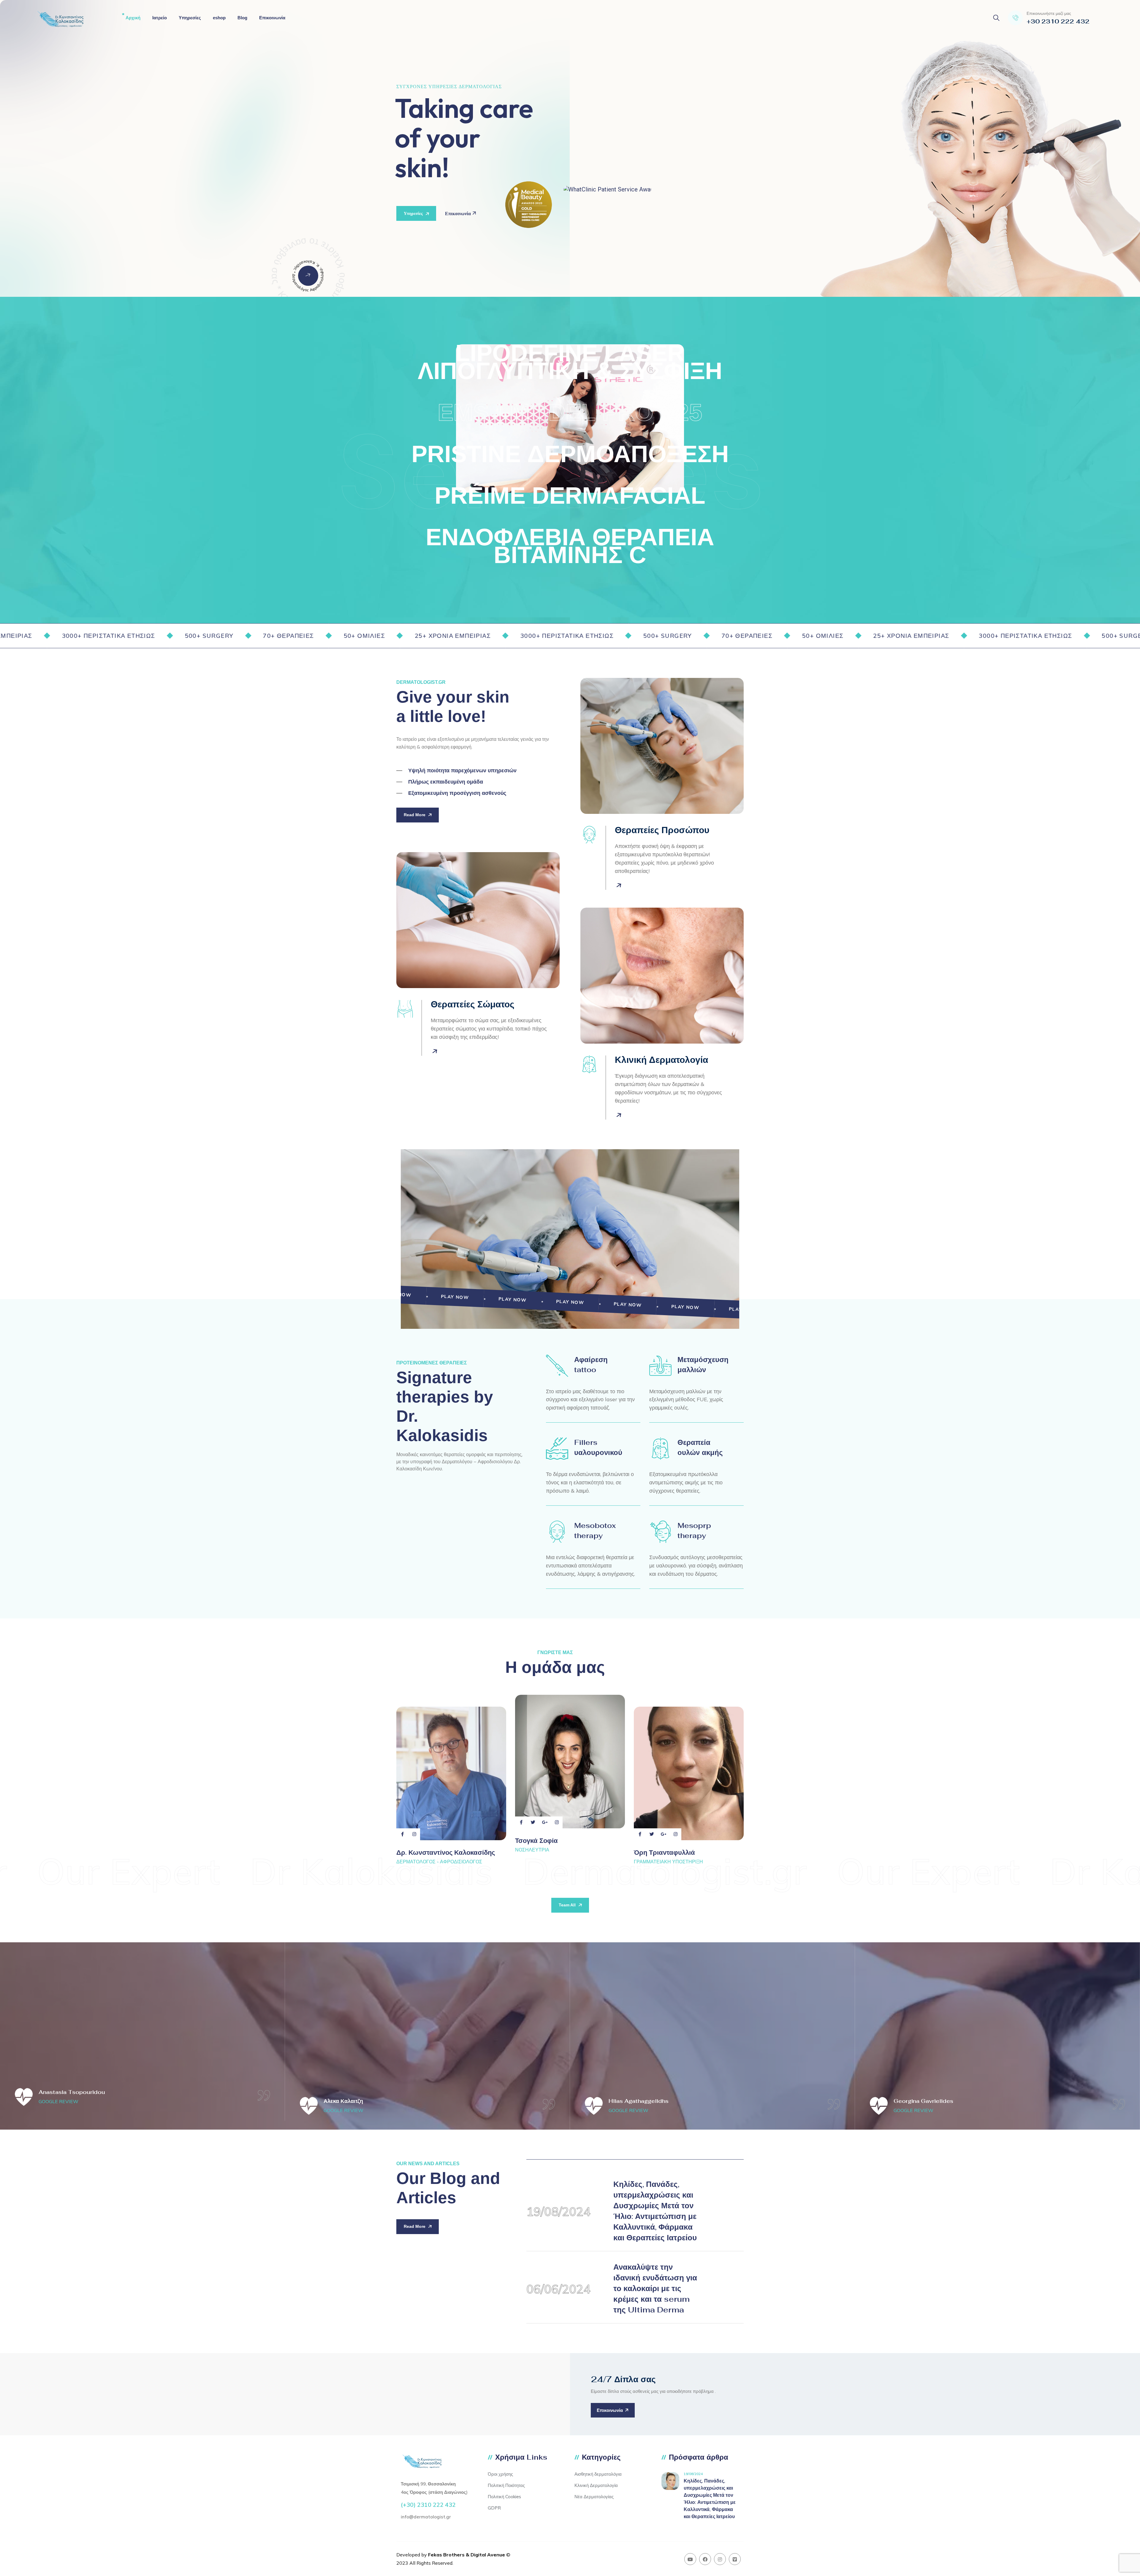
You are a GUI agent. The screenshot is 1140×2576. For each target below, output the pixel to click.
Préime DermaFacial (570, 496)
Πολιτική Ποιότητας (506, 2485)
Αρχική (133, 18)
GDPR (494, 2508)
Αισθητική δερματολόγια (598, 2474)
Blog (242, 18)
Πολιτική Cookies (504, 2497)
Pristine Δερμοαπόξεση (570, 454)
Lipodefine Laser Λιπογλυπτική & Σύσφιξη (570, 362)
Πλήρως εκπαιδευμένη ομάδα (446, 782)
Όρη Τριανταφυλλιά (664, 1852)
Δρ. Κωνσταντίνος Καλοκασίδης (446, 1852)
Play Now (455, 1297)
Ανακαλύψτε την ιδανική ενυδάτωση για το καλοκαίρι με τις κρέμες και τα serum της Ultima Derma (655, 2288)
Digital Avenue (488, 2555)
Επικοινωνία (272, 18)
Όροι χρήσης (500, 2474)
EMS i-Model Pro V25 (570, 412)
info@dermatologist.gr (426, 2517)
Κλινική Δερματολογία (596, 2485)
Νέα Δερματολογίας (594, 2497)
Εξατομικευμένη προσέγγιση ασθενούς (457, 793)
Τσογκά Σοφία (536, 1841)
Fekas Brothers (446, 2555)
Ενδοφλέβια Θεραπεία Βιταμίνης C (570, 546)
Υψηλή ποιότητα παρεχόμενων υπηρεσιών (462, 771)
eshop (219, 18)
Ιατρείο (160, 18)
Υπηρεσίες (190, 18)
